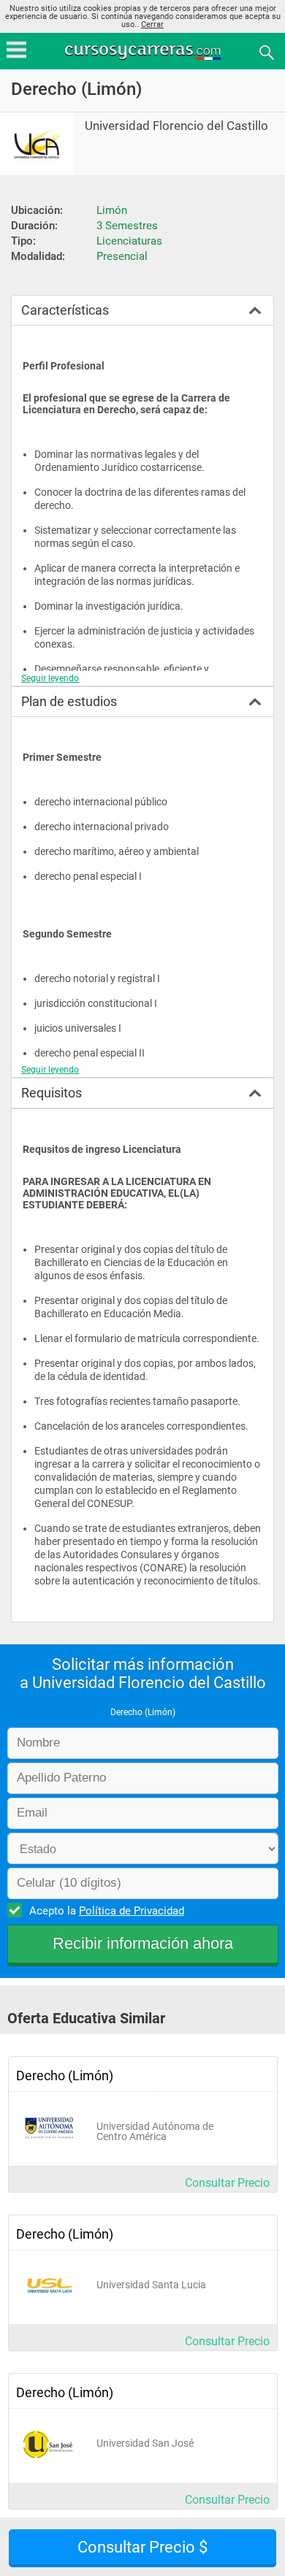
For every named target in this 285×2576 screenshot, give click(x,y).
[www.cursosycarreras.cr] (144, 51)
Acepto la (107, 1911)
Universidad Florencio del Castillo (176, 126)
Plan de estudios (69, 701)
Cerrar (152, 24)
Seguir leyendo (50, 678)
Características (65, 310)
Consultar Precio (227, 2183)
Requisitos (52, 1093)
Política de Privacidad (132, 1911)
